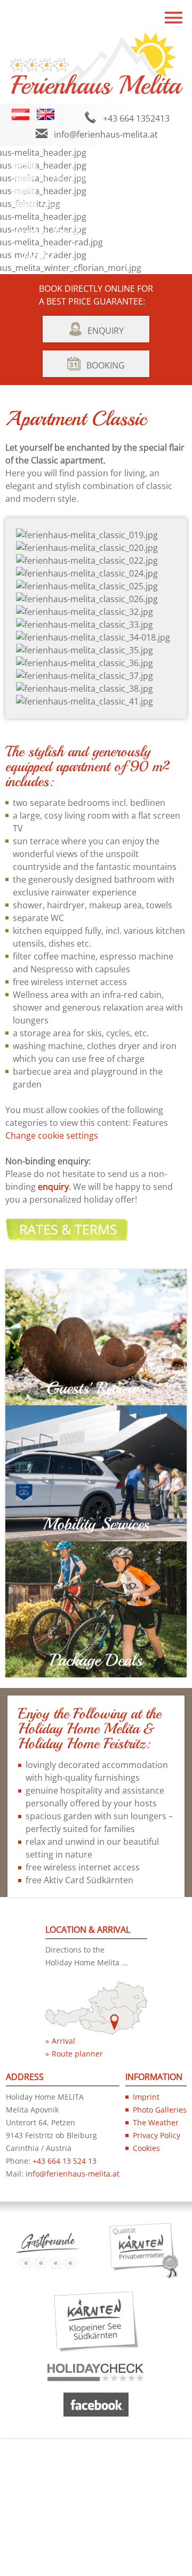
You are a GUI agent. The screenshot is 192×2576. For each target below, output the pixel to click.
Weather (59, 205)
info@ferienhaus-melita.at (106, 134)
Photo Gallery (70, 178)
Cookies (146, 2148)
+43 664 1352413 (136, 118)
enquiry (53, 1187)
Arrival (63, 2041)
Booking (106, 365)
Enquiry (106, 331)
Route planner (77, 2054)
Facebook (148, 178)
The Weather (156, 2122)
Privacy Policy (157, 2135)
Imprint (146, 2097)
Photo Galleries (160, 2110)
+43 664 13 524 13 (65, 2161)
